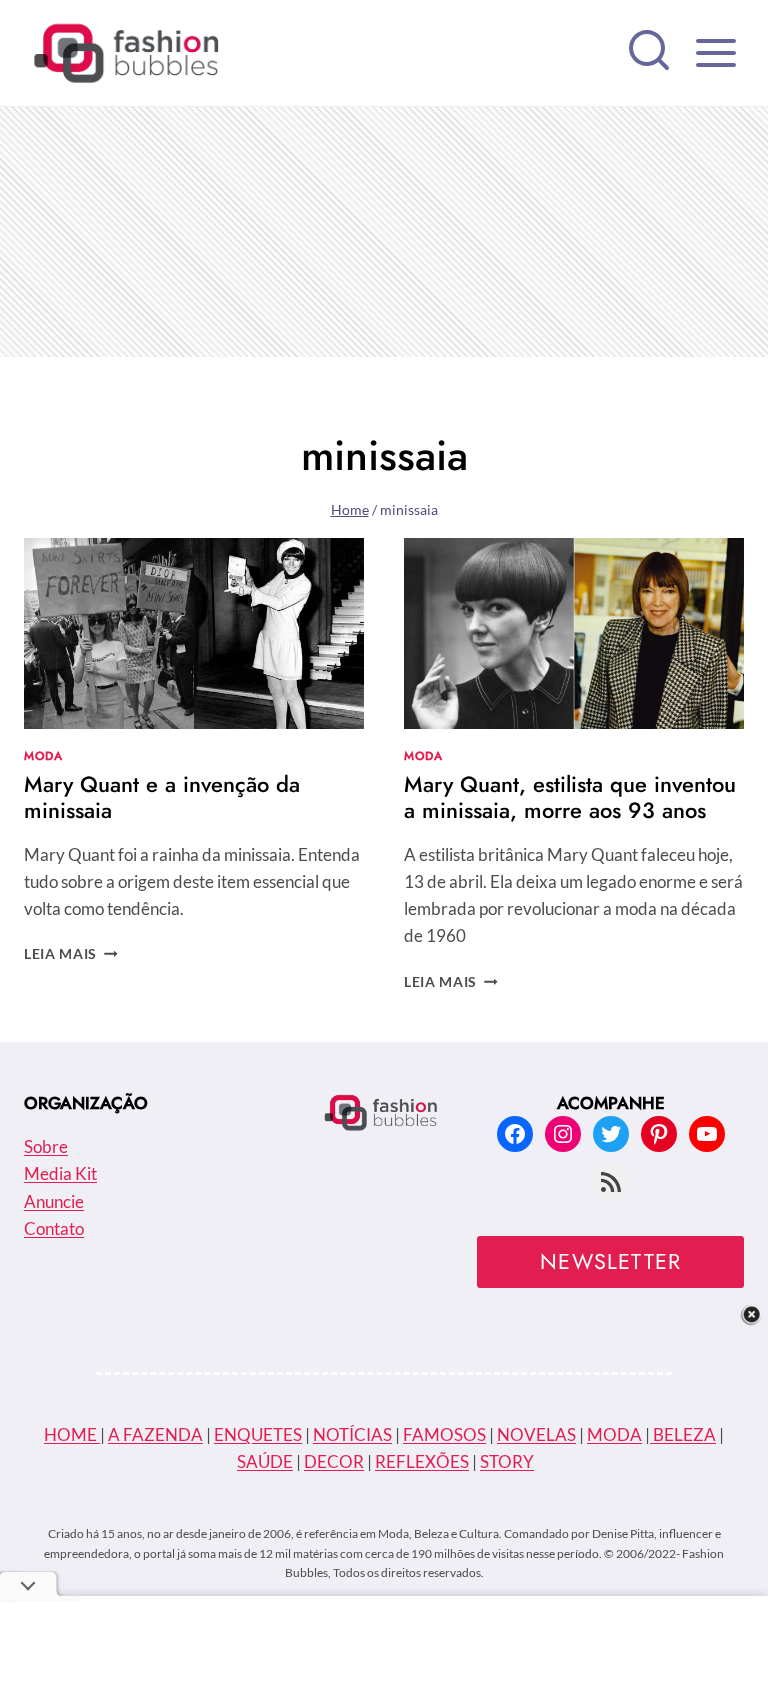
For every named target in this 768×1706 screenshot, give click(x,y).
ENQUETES (258, 1434)
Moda (43, 755)
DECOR (334, 1461)
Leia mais (71, 954)
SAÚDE (265, 1461)
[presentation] (194, 633)
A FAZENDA (155, 1434)
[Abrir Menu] (715, 52)
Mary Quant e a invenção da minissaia (162, 797)
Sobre (46, 1146)
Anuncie (54, 1201)
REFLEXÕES (422, 1461)
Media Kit (60, 1173)
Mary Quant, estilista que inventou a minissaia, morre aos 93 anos (570, 797)
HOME (72, 1434)
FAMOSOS (444, 1434)
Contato (54, 1228)
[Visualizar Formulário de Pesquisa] (649, 53)
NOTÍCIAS (352, 1434)
